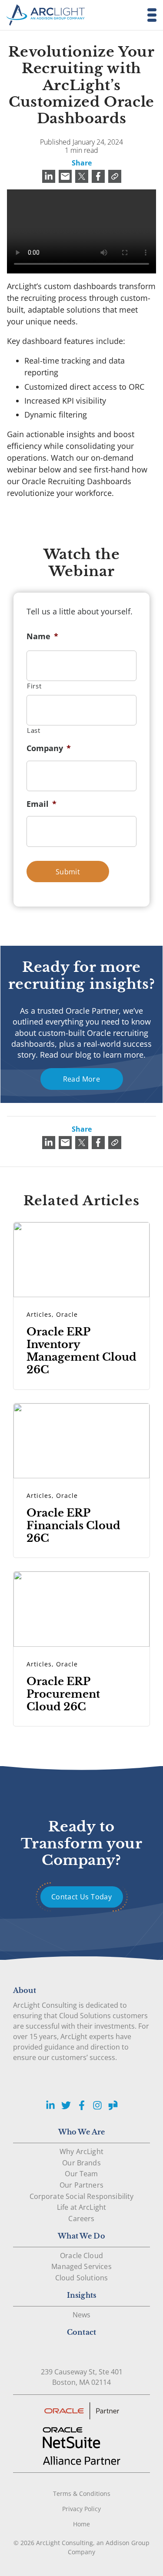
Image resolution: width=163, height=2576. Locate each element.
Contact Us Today (81, 1897)
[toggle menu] (149, 15)
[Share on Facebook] (98, 176)
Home (81, 2524)
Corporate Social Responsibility (82, 2196)
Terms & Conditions (82, 2493)
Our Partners (81, 2185)
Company (49, 748)
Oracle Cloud (81, 2256)
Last (34, 730)
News (82, 2315)
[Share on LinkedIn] (49, 176)
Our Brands (81, 2163)
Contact (81, 2332)
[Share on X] (82, 176)
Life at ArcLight (82, 2207)
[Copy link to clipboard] (115, 176)
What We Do (81, 2236)
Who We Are (82, 2132)
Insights (81, 2295)
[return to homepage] (46, 15)
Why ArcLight (81, 2151)
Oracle (67, 1314)
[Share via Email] (65, 176)
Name (42, 636)
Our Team (81, 2174)
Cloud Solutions (81, 2278)
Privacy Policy (81, 2509)
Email (42, 804)
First (34, 686)
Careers (81, 2219)
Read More (82, 1079)
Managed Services (81, 2266)
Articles (39, 1314)
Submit (68, 872)
